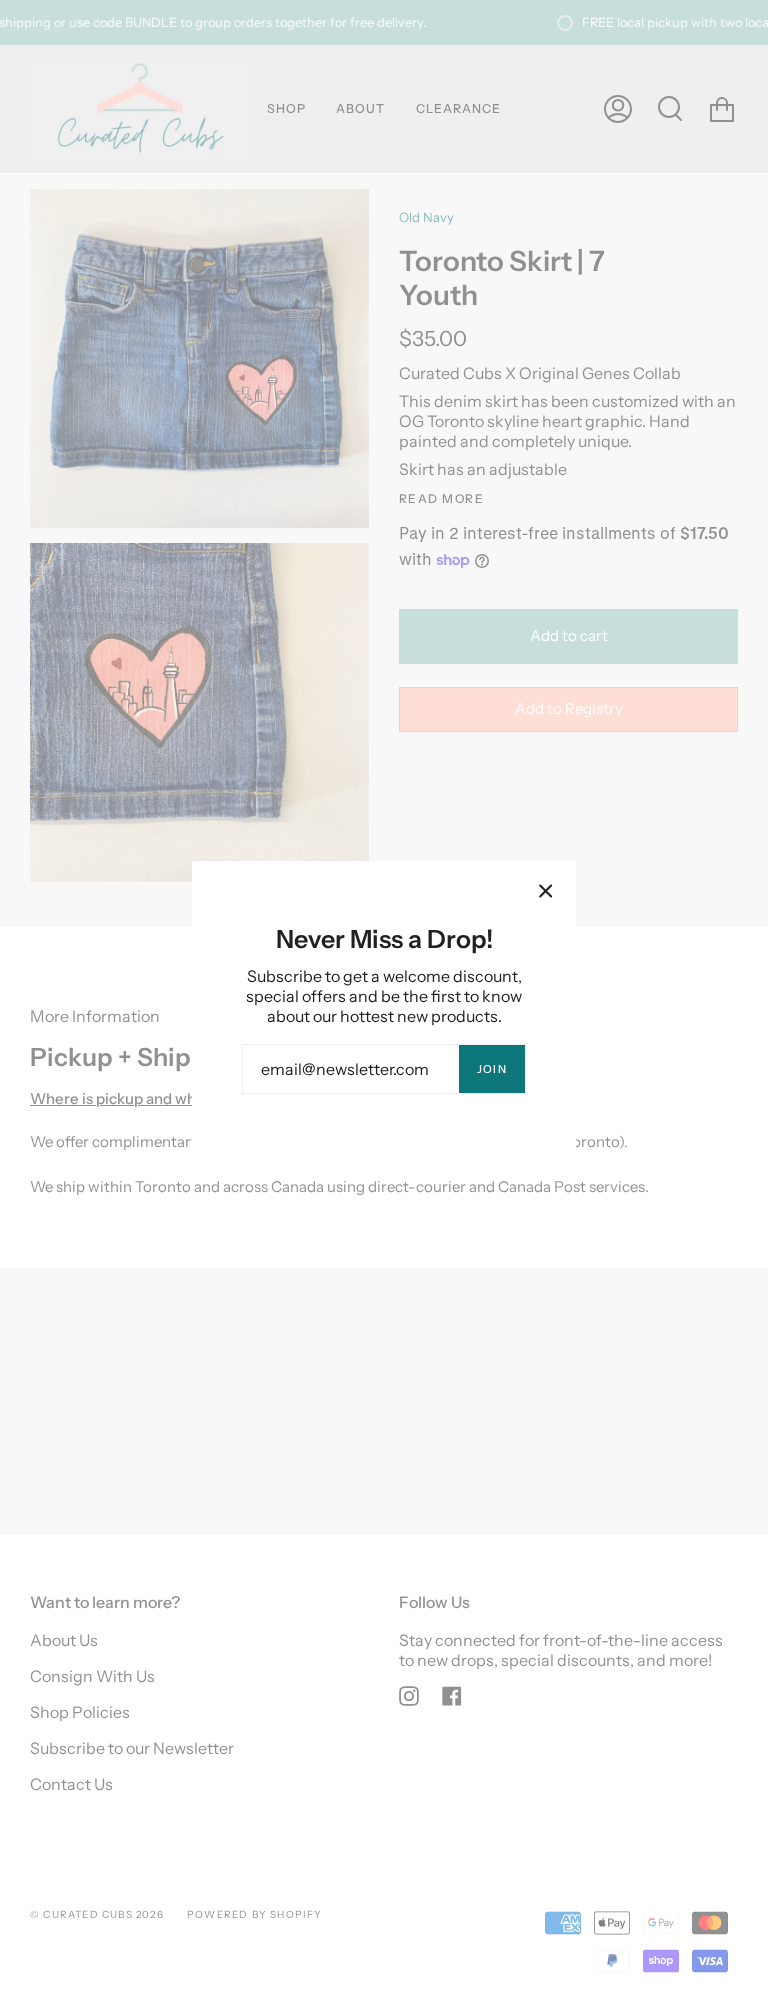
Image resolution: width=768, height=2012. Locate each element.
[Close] (546, 891)
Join (492, 1069)
